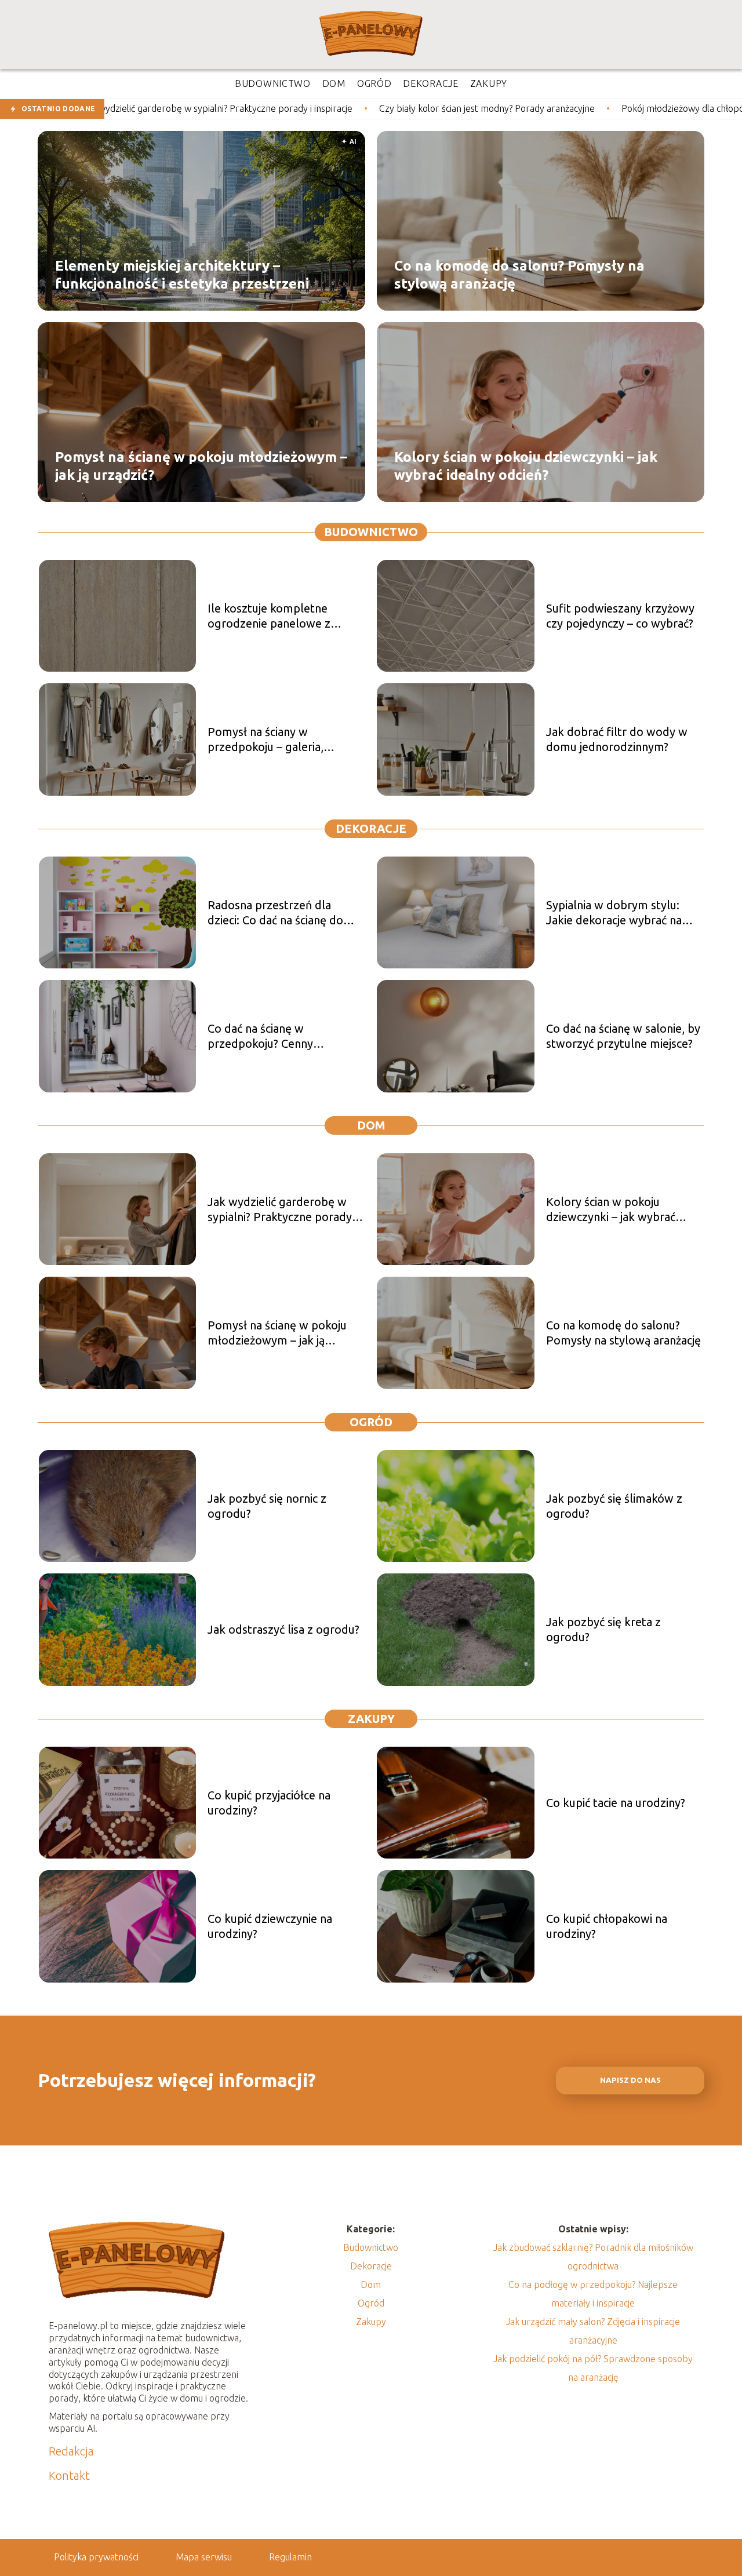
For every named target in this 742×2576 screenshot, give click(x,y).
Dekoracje (371, 828)
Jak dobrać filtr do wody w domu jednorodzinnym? (617, 739)
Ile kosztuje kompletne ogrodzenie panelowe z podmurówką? (269, 616)
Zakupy (371, 1719)
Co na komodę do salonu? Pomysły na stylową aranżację (519, 274)
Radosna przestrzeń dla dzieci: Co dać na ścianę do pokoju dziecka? (275, 913)
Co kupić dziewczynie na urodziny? (270, 1926)
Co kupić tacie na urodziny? (616, 1803)
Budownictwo (371, 532)
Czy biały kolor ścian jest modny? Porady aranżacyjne (353, 108)
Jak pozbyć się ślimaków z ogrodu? (614, 1506)
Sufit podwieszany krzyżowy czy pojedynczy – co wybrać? (620, 616)
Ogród (371, 1422)
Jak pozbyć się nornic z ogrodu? (267, 1506)
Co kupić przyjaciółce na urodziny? (269, 1803)
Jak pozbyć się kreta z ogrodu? (603, 1629)
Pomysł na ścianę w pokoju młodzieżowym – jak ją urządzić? (201, 465)
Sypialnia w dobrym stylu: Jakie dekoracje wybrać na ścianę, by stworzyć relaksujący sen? (614, 913)
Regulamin (290, 2557)
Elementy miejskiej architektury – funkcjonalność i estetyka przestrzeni (182, 274)
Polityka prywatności (96, 2557)
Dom (371, 1125)
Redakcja (71, 2451)
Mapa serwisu (204, 2557)
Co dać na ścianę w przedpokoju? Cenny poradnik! (260, 1036)
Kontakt (69, 2475)
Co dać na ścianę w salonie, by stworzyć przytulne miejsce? (623, 1036)
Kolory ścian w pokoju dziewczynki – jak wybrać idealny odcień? (526, 465)
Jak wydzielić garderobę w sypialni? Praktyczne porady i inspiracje (282, 1210)
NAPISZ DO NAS (630, 2080)
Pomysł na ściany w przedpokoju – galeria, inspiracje (265, 740)
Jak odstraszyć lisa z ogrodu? (283, 1629)
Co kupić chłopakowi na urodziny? (607, 1926)
